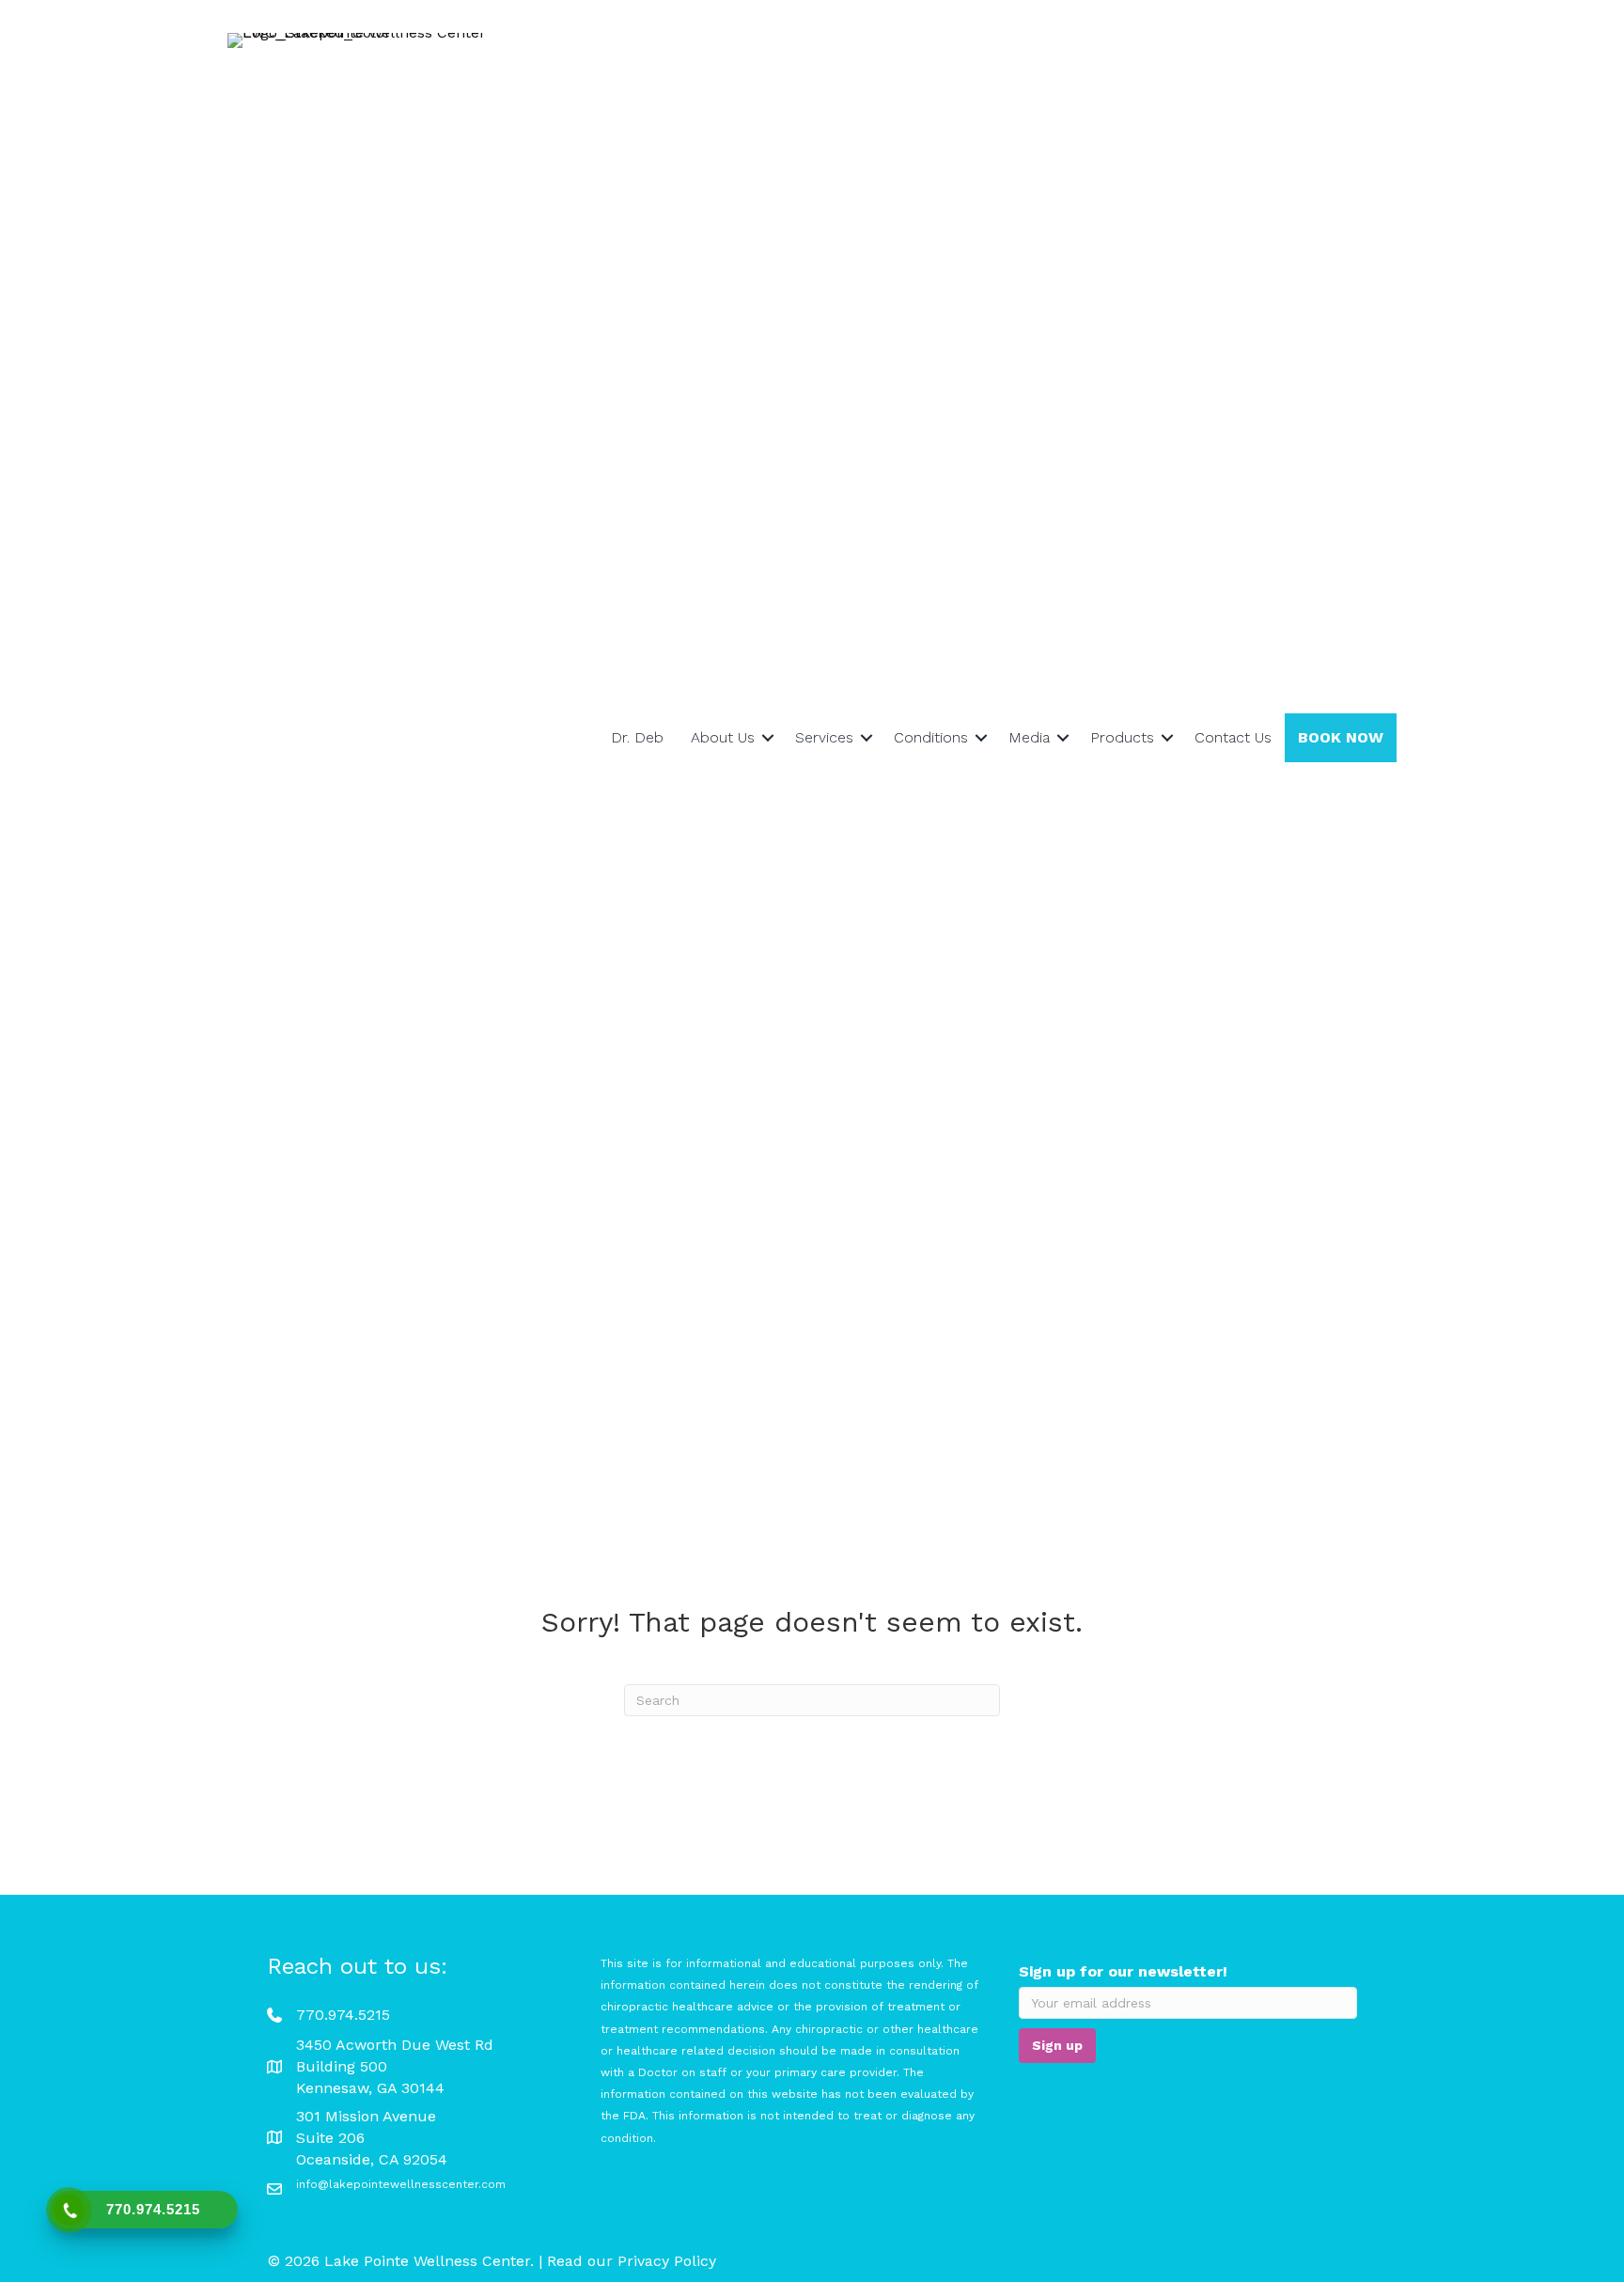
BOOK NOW (1341, 737)
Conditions (931, 737)
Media (1029, 737)
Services (824, 737)
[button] (768, 737)
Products (1122, 737)
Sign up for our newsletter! (1123, 1971)
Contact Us (1233, 737)
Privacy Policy (667, 2261)
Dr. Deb (637, 737)
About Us (723, 737)
